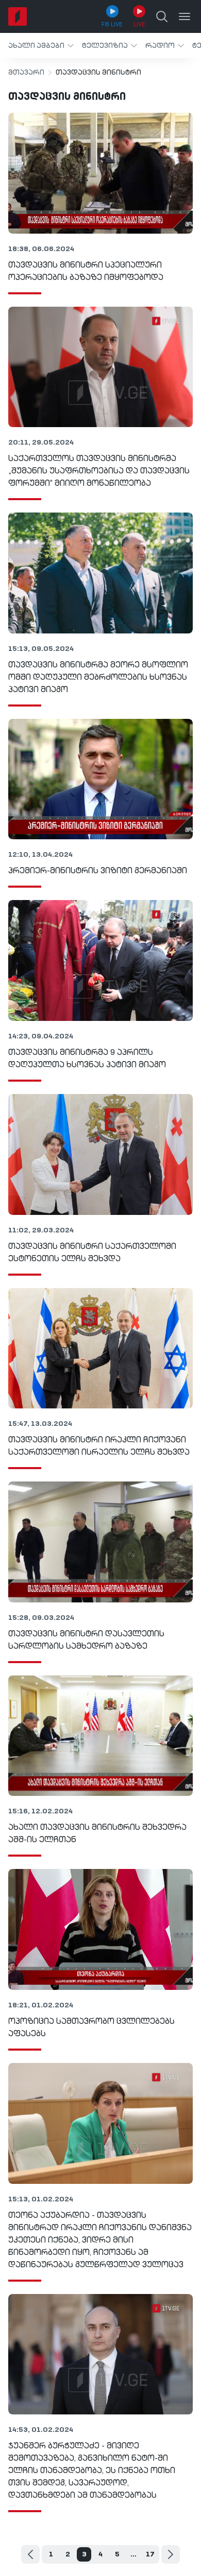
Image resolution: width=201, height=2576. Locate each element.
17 (150, 2554)
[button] (41, 46)
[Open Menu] (185, 16)
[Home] (18, 16)
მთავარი (26, 73)
